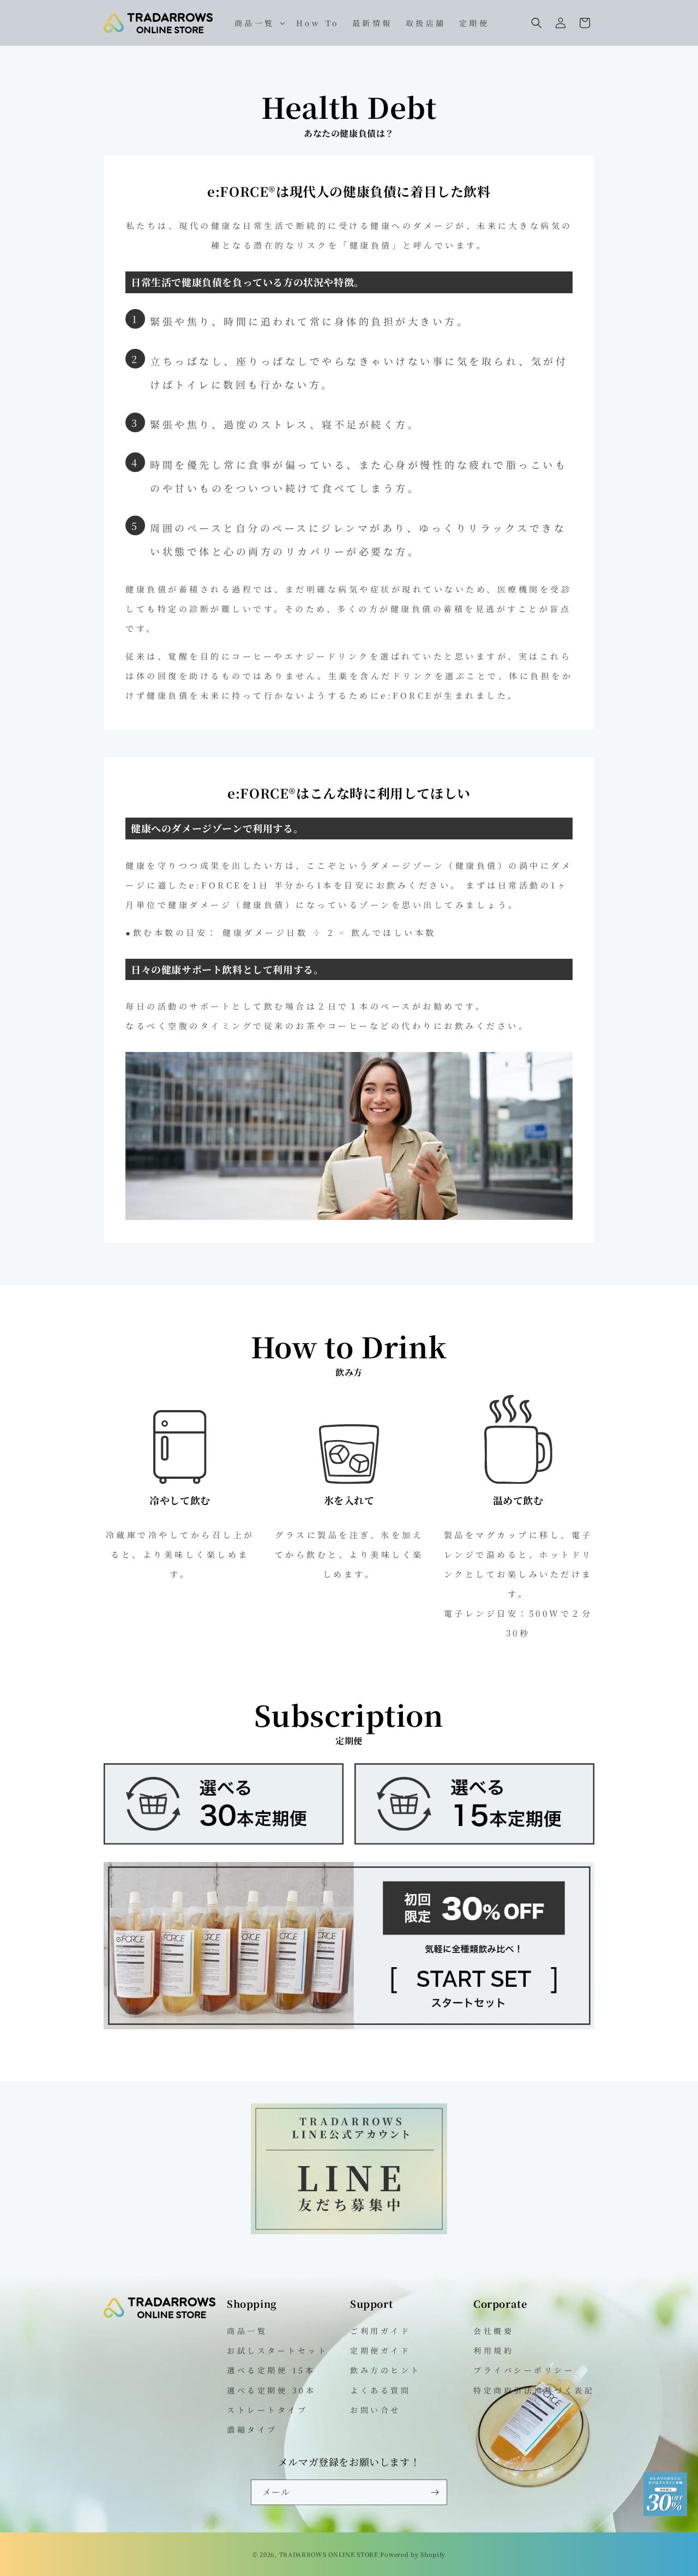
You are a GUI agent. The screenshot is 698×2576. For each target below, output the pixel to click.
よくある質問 (380, 2390)
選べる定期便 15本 (271, 2370)
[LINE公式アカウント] (349, 2231)
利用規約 (494, 2350)
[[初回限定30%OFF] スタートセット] (349, 2026)
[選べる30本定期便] (224, 1841)
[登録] (435, 2492)
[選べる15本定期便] (474, 1841)
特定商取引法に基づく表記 (534, 2390)
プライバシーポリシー (524, 2370)
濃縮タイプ (252, 2429)
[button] (259, 23)
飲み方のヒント (386, 2370)
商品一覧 (247, 2331)
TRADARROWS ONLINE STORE (329, 2554)
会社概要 (494, 2331)
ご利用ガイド (380, 2331)
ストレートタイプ (267, 2410)
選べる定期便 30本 (271, 2390)
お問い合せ (375, 2410)
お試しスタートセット (277, 2350)
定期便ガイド (380, 2350)
